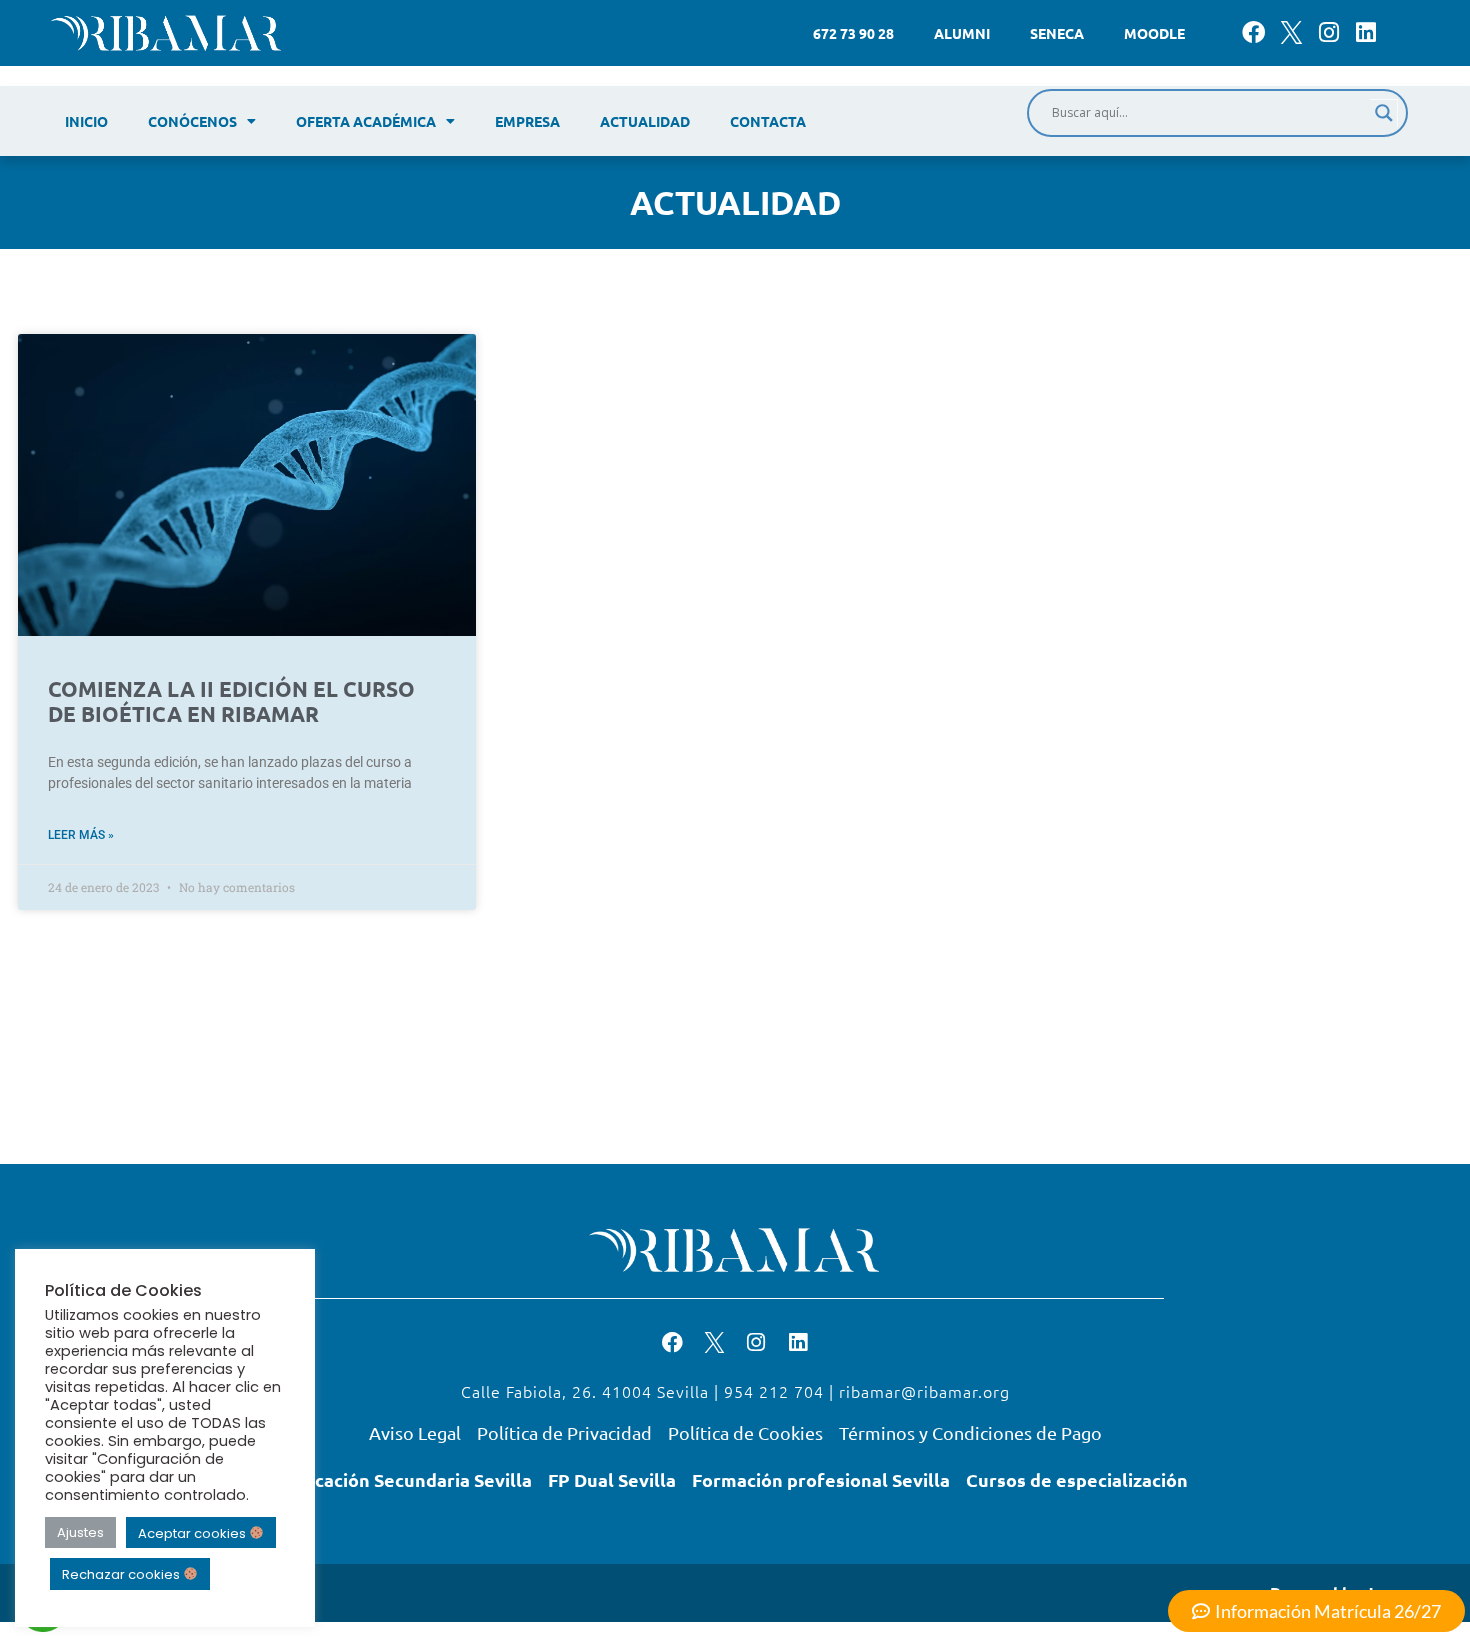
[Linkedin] (1365, 32)
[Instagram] (1328, 32)
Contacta (768, 121)
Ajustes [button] (80, 1532)
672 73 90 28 (853, 33)
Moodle (1154, 33)
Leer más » (81, 835)
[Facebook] (1253, 32)
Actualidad (645, 121)
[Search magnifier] (1384, 113)
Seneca (1057, 33)
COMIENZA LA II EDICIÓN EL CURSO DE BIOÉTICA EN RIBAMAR (231, 701)
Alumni (962, 33)
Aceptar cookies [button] (193, 1532)
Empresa (527, 121)
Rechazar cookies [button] (122, 1574)
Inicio (86, 121)
